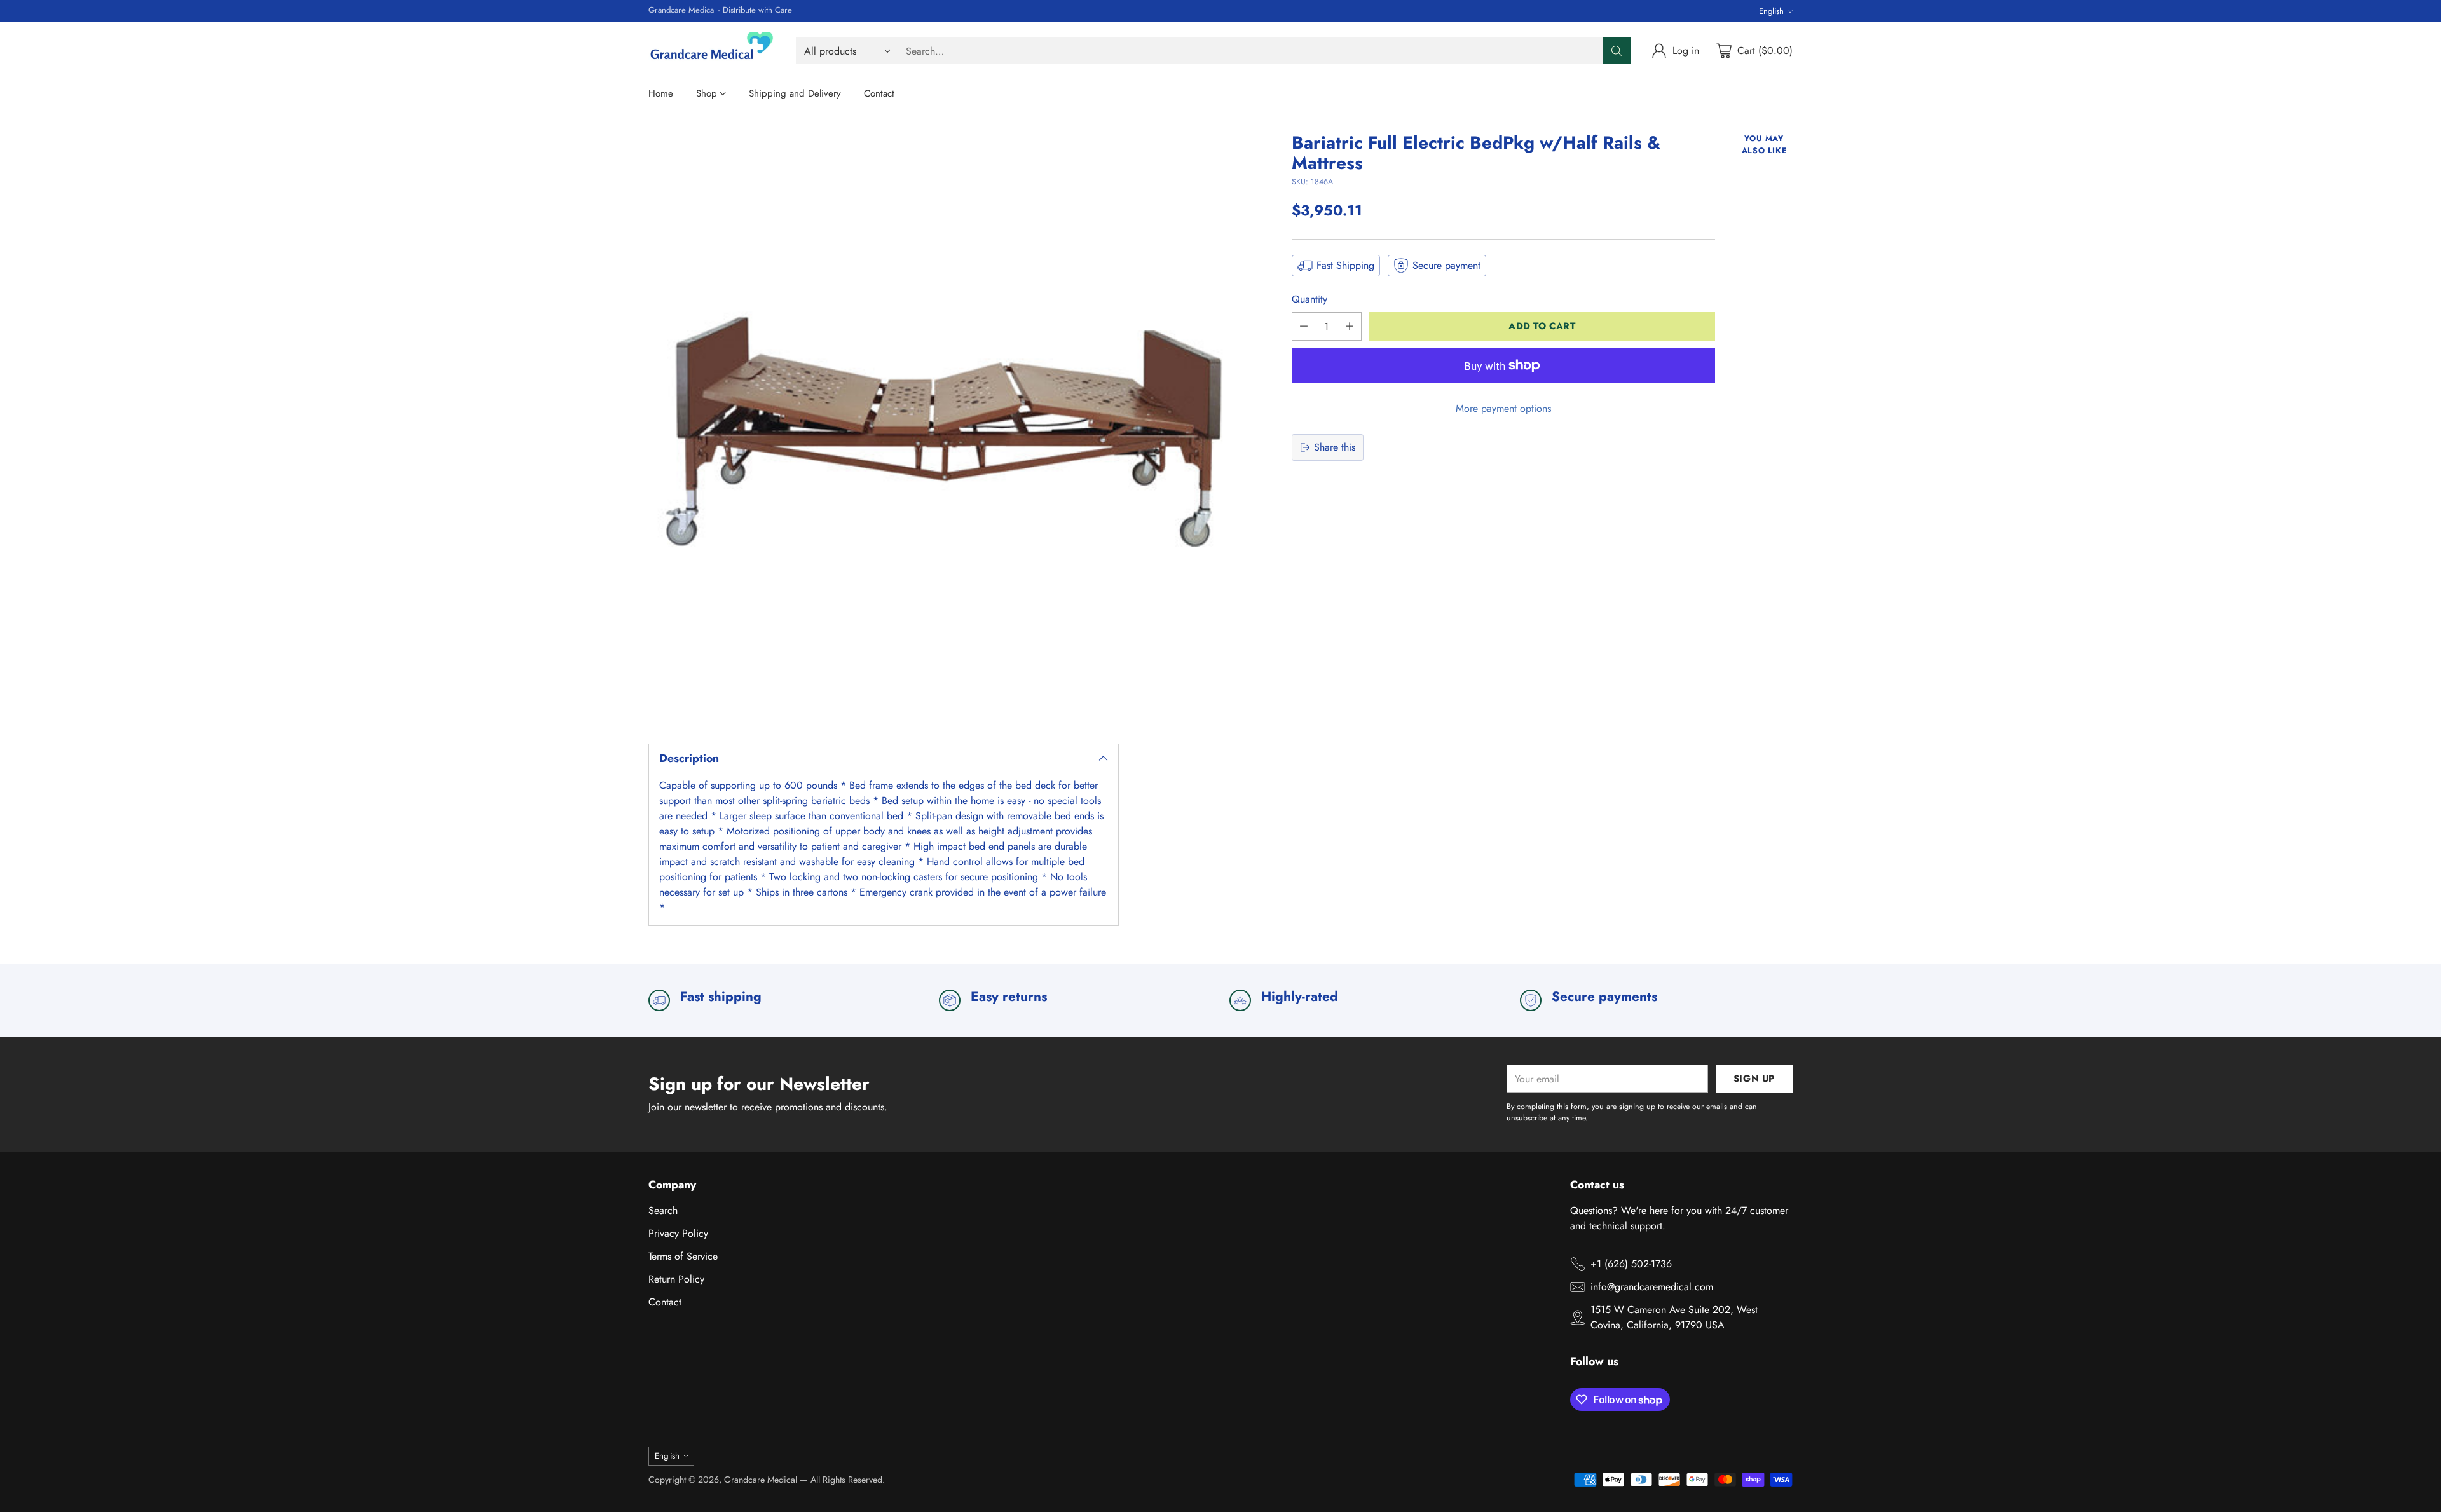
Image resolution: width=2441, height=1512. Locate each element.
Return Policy (676, 1279)
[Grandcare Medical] (712, 51)
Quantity (1309, 299)
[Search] (1617, 51)
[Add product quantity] (1350, 326)
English (1771, 11)
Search (663, 1210)
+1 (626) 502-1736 (1631, 1264)
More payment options (1503, 408)
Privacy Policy (678, 1233)
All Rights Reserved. (848, 1480)
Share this (1335, 447)
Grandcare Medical (761, 1480)
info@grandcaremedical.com (1652, 1287)
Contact (665, 1302)
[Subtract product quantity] (1304, 326)
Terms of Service (683, 1256)
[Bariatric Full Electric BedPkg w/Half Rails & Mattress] (942, 427)
